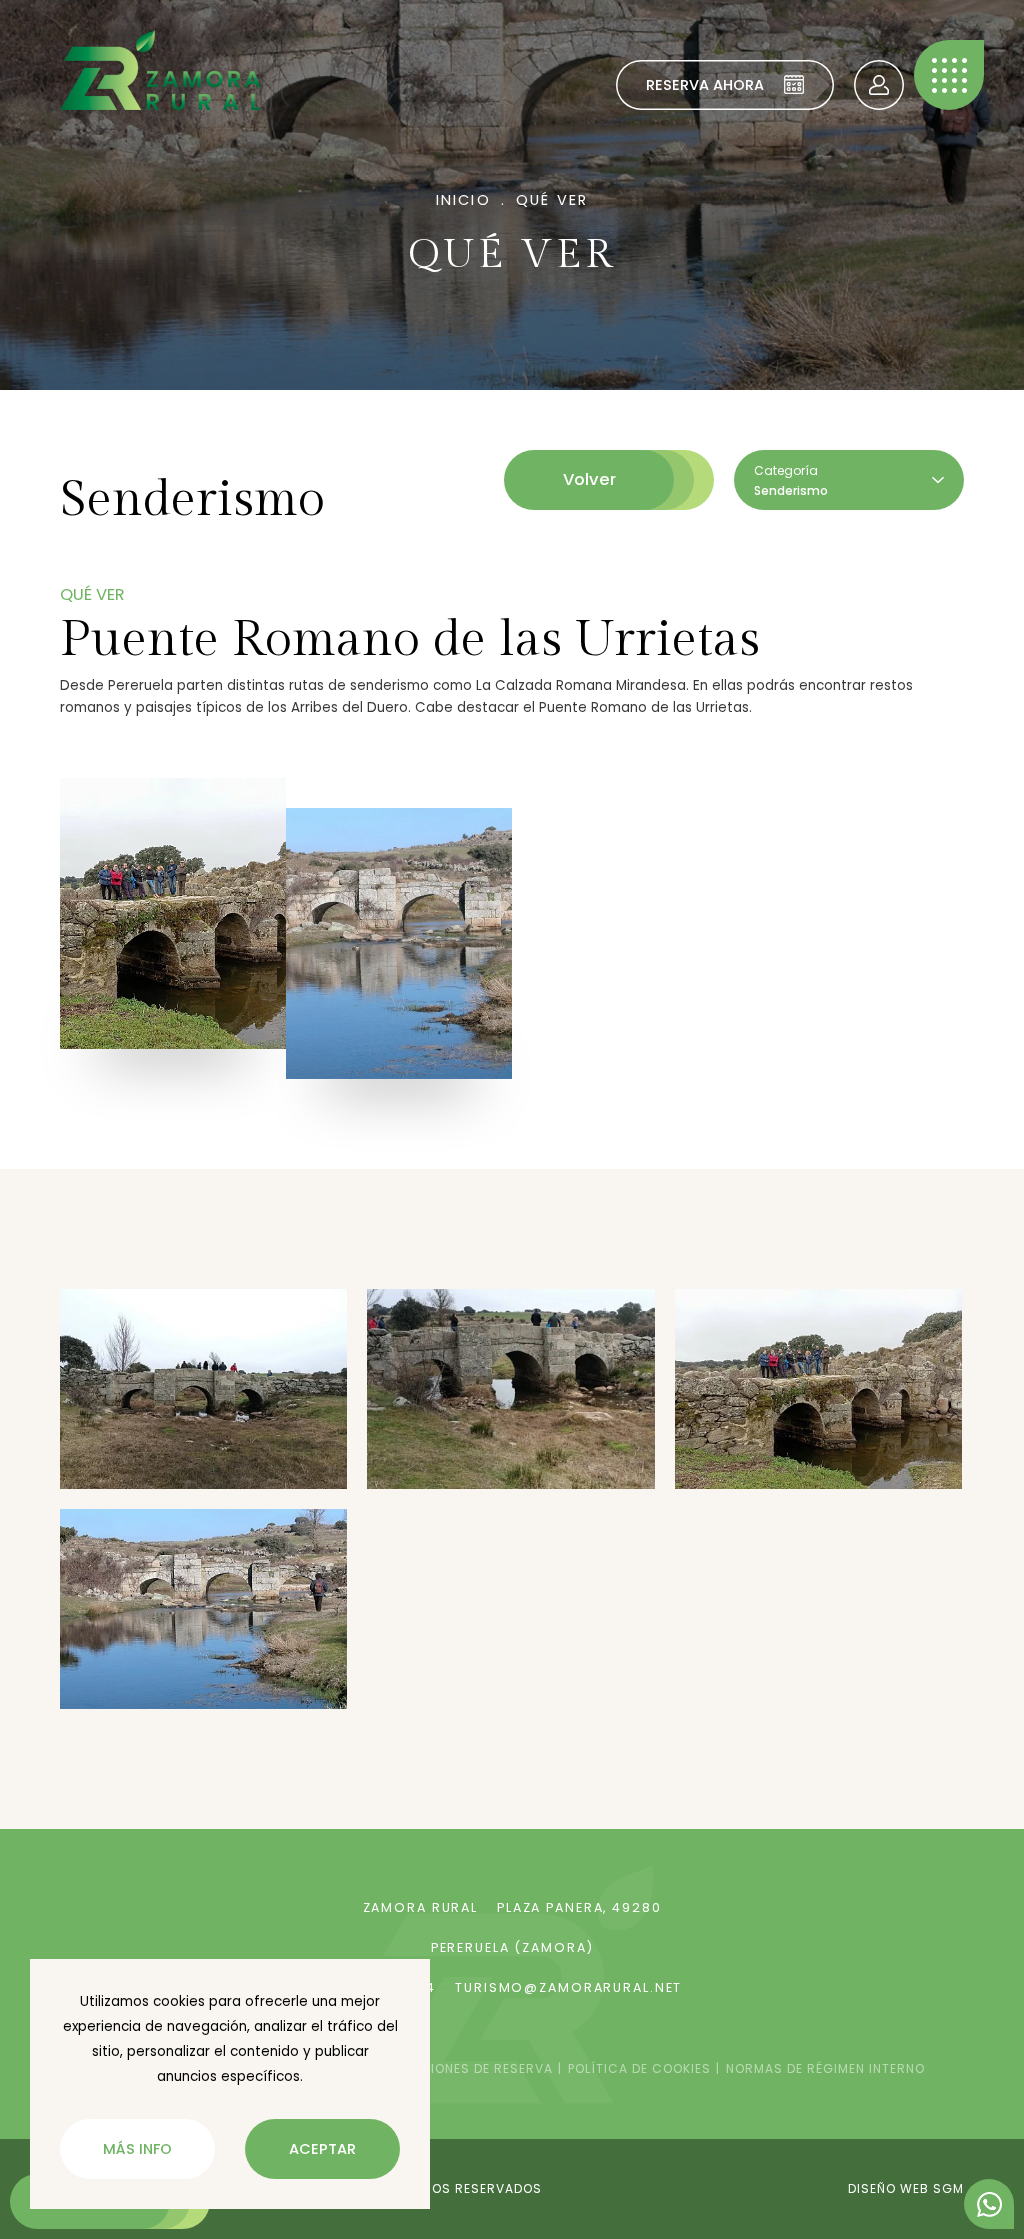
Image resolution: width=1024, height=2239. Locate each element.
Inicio (463, 200)
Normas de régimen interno (825, 2068)
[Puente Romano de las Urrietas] (173, 913)
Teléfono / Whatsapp (989, 2204)
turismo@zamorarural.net (568, 1987)
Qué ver (552, 200)
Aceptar (322, 2149)
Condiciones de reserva (465, 2068)
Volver (589, 479)
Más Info (137, 2149)
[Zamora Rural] (160, 70)
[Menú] (949, 75)
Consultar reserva (879, 85)
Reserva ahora (705, 85)
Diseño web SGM (906, 2188)
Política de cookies (639, 2068)
